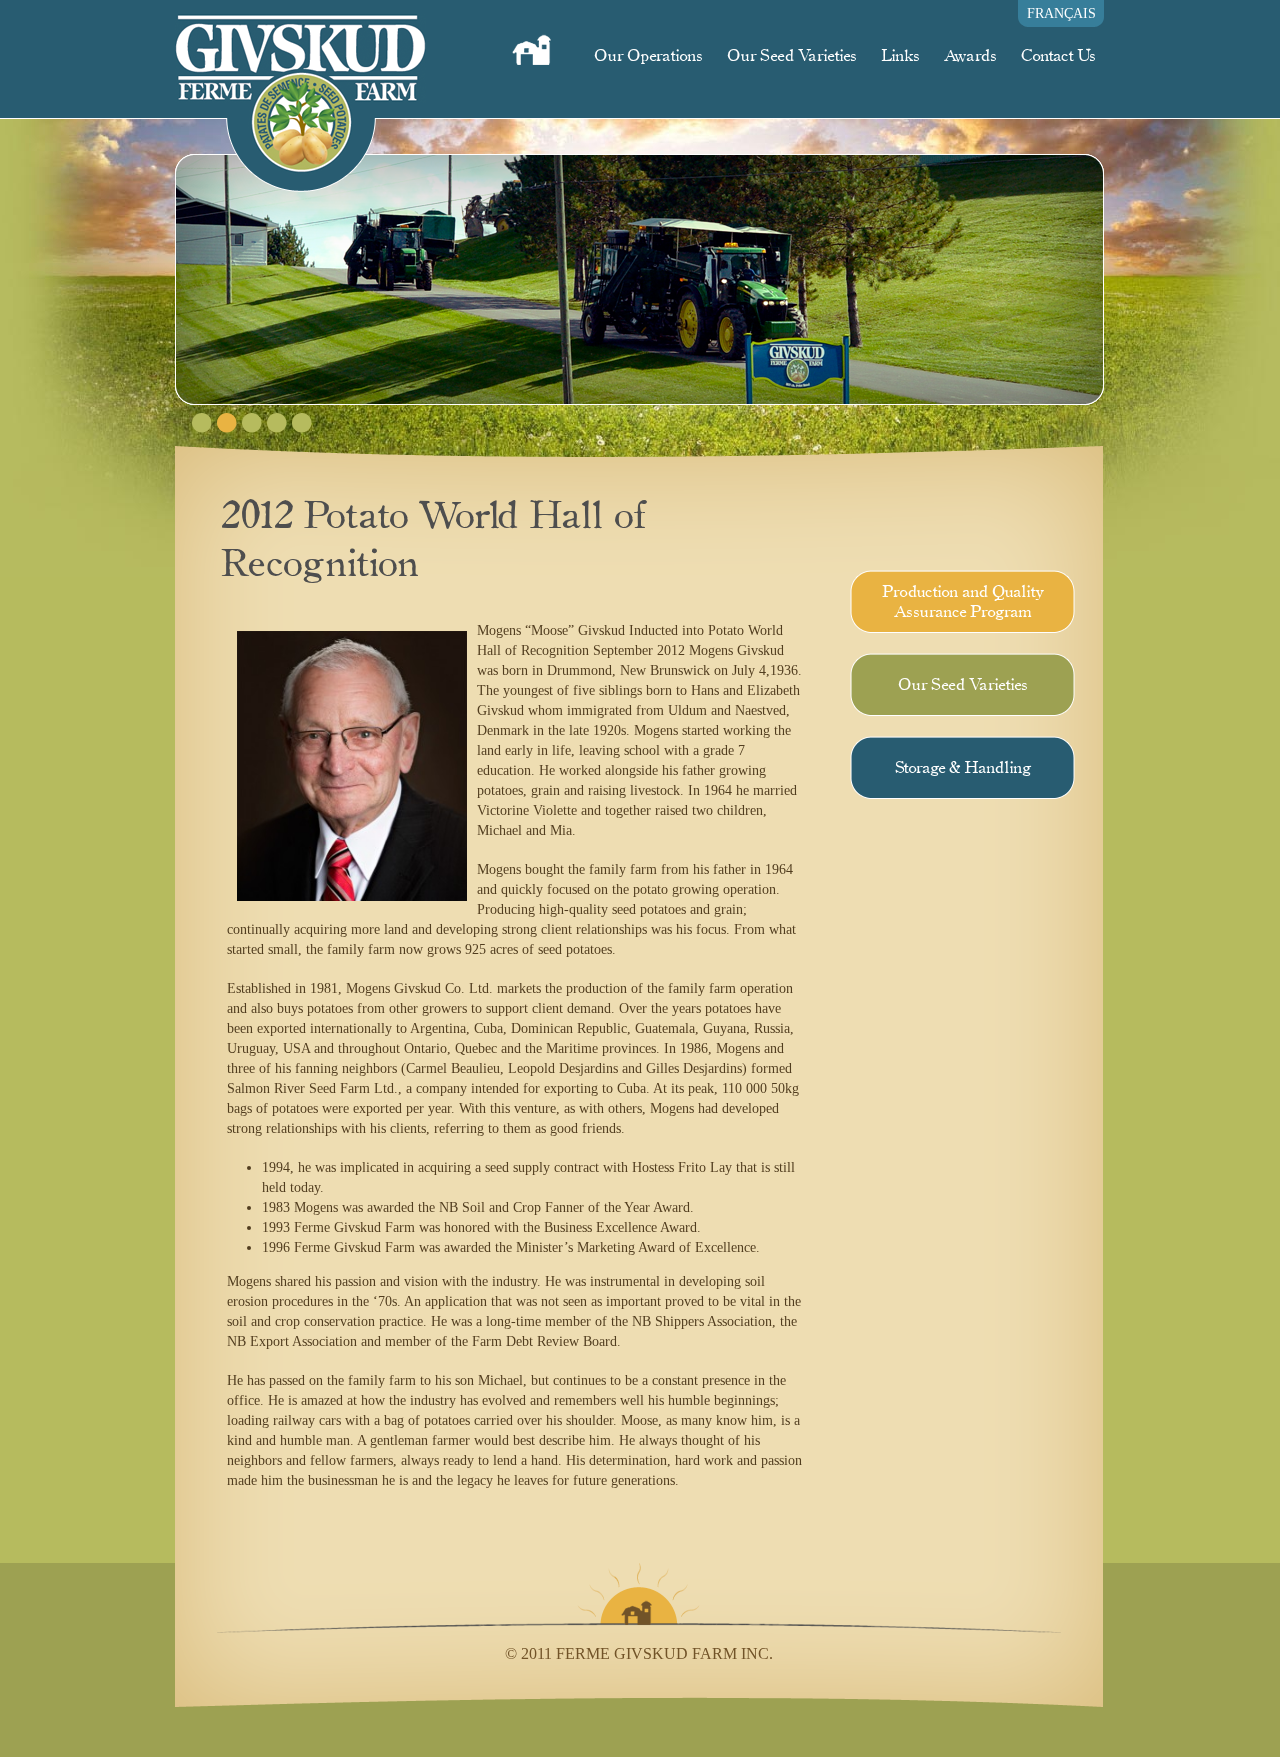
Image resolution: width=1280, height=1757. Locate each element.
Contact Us (1058, 56)
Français (1061, 13)
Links (900, 56)
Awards (970, 56)
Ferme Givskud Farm (300, 96)
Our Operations (648, 56)
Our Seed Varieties (791, 56)
